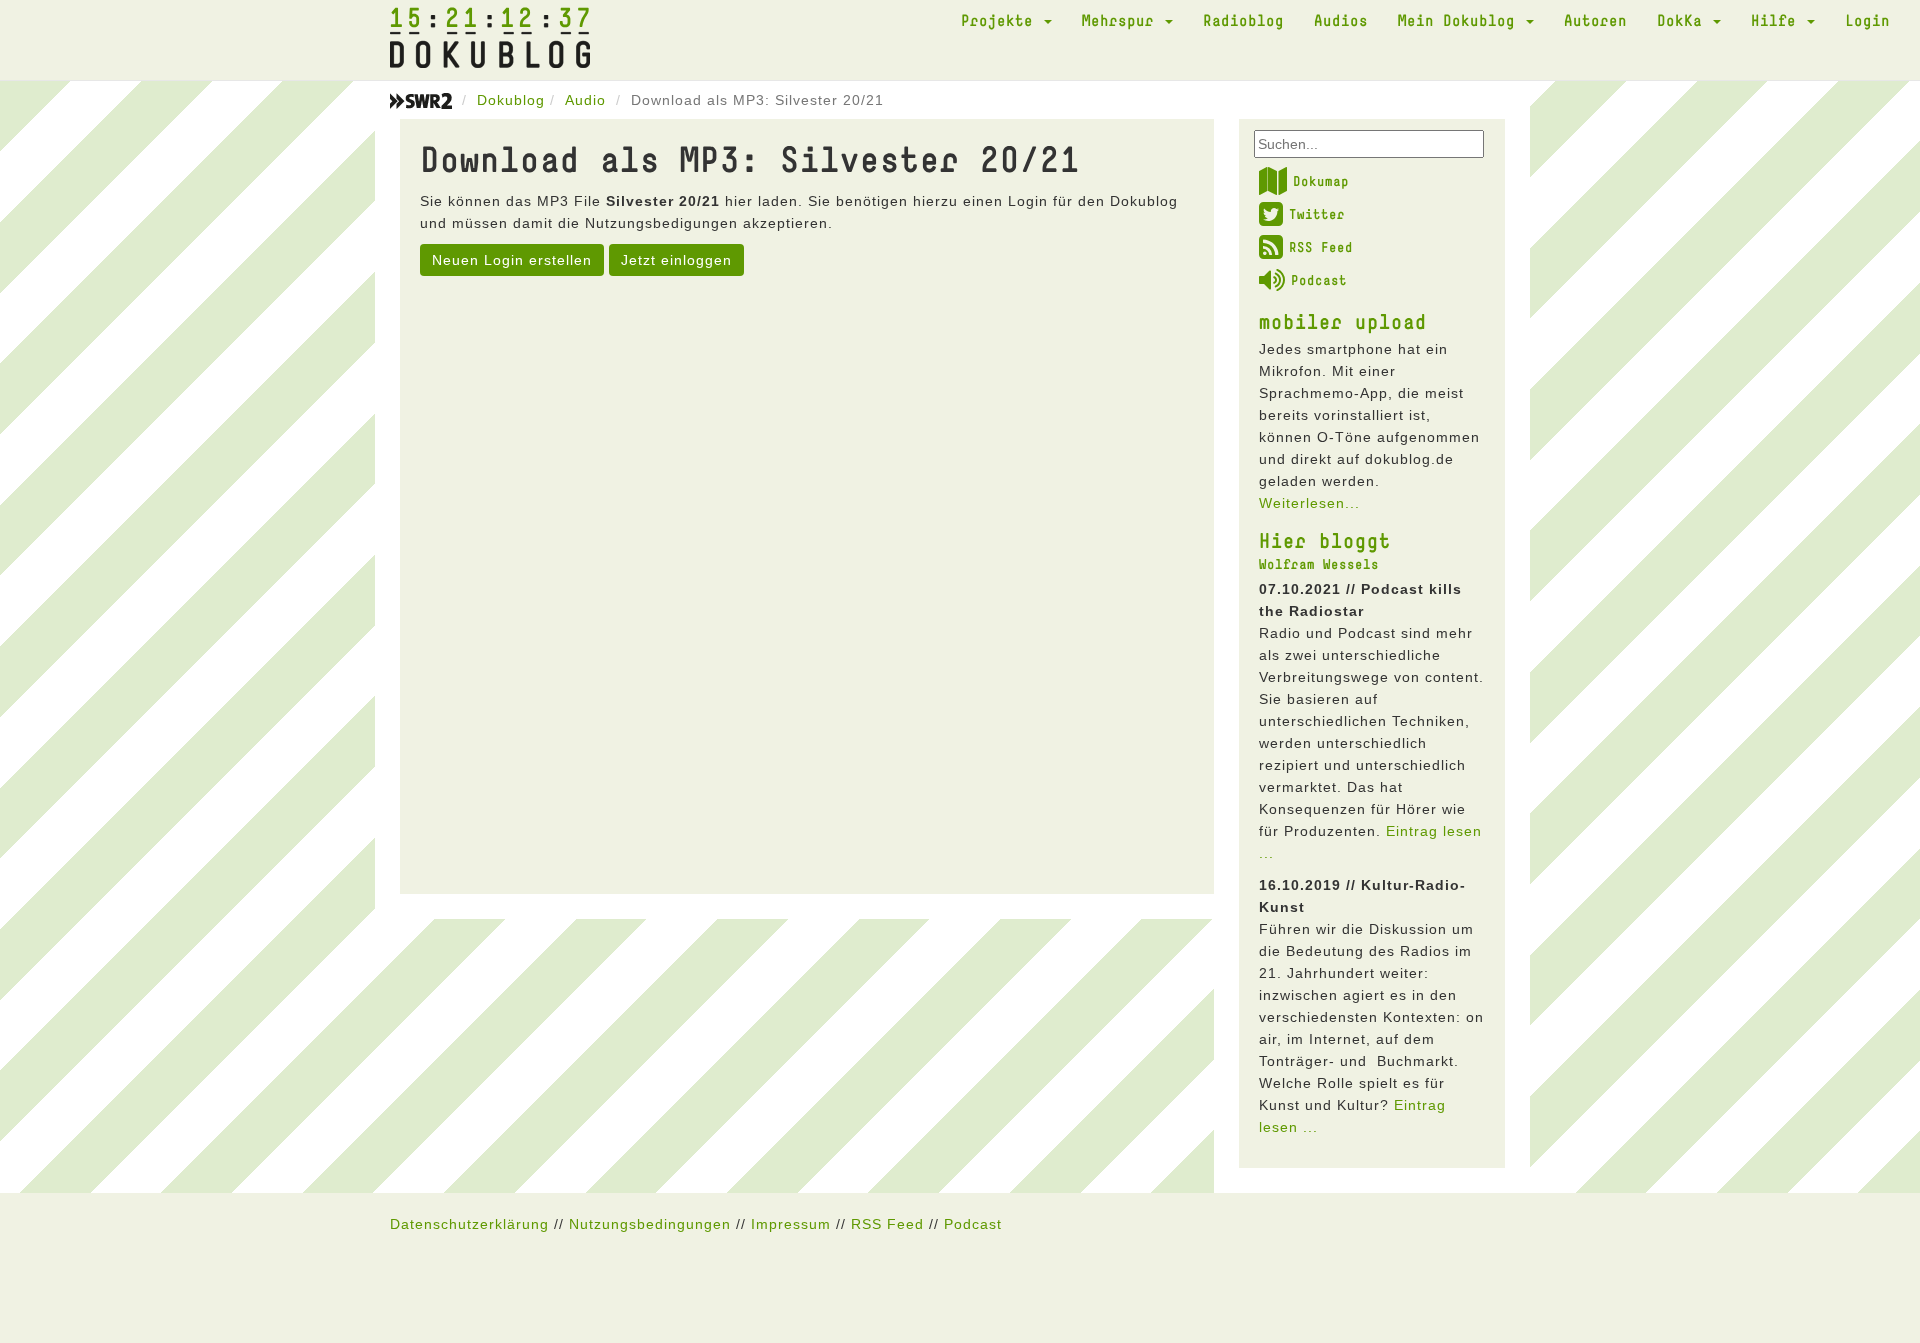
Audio (585, 100)
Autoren (1595, 20)
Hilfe (1778, 20)
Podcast (1319, 280)
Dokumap (1321, 181)
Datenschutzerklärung (469, 1224)
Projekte (1001, 20)
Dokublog (511, 100)
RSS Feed (1321, 247)
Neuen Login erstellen (512, 260)
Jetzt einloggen (676, 260)
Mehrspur (1122, 20)
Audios (1341, 20)
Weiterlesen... (1309, 503)
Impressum (791, 1224)
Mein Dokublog (1461, 20)
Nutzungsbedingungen (650, 1224)
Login (1867, 20)
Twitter (1317, 214)
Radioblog (1243, 20)
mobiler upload (1343, 321)
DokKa (1684, 20)
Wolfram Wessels (1319, 564)
